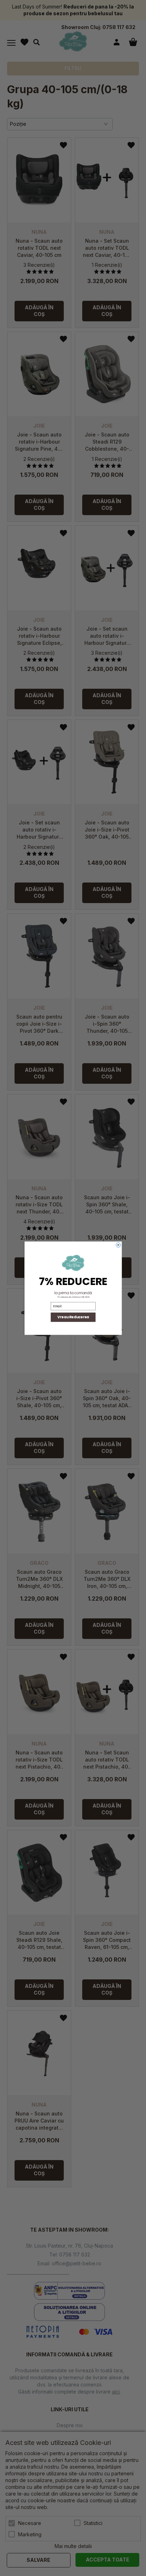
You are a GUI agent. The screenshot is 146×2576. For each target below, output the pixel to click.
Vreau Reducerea (73, 1317)
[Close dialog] (118, 1245)
